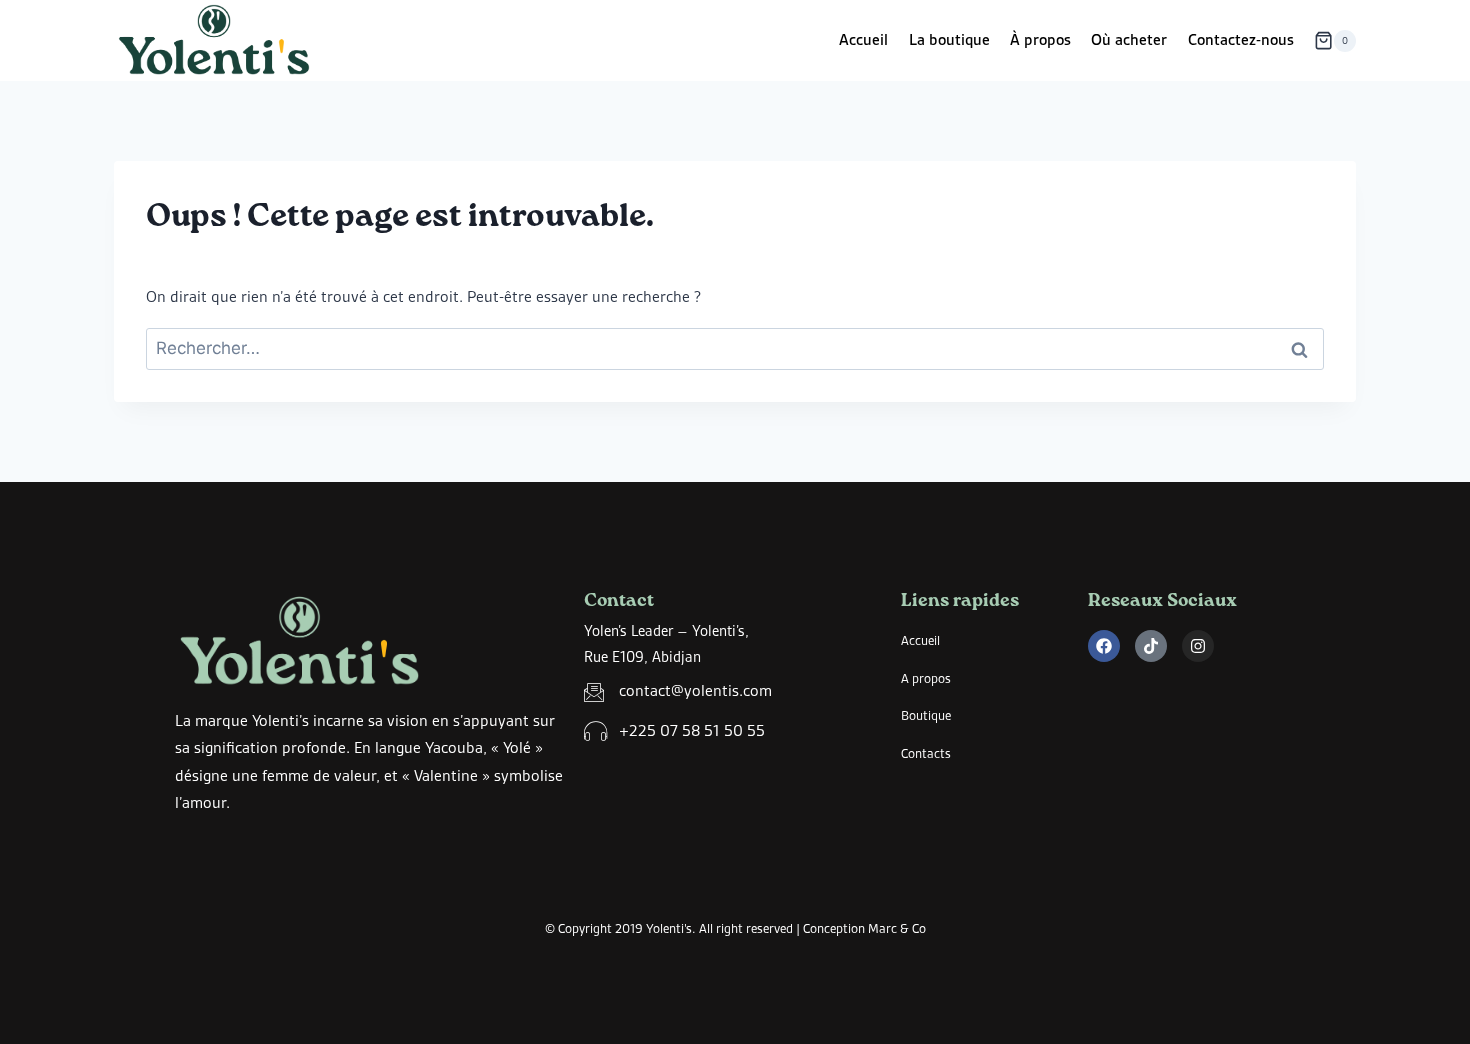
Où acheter (1129, 40)
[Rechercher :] (735, 349)
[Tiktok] (1151, 646)
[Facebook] (1104, 646)
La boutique (949, 40)
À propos (1040, 40)
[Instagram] (1198, 646)
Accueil (863, 40)
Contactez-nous (1241, 40)
